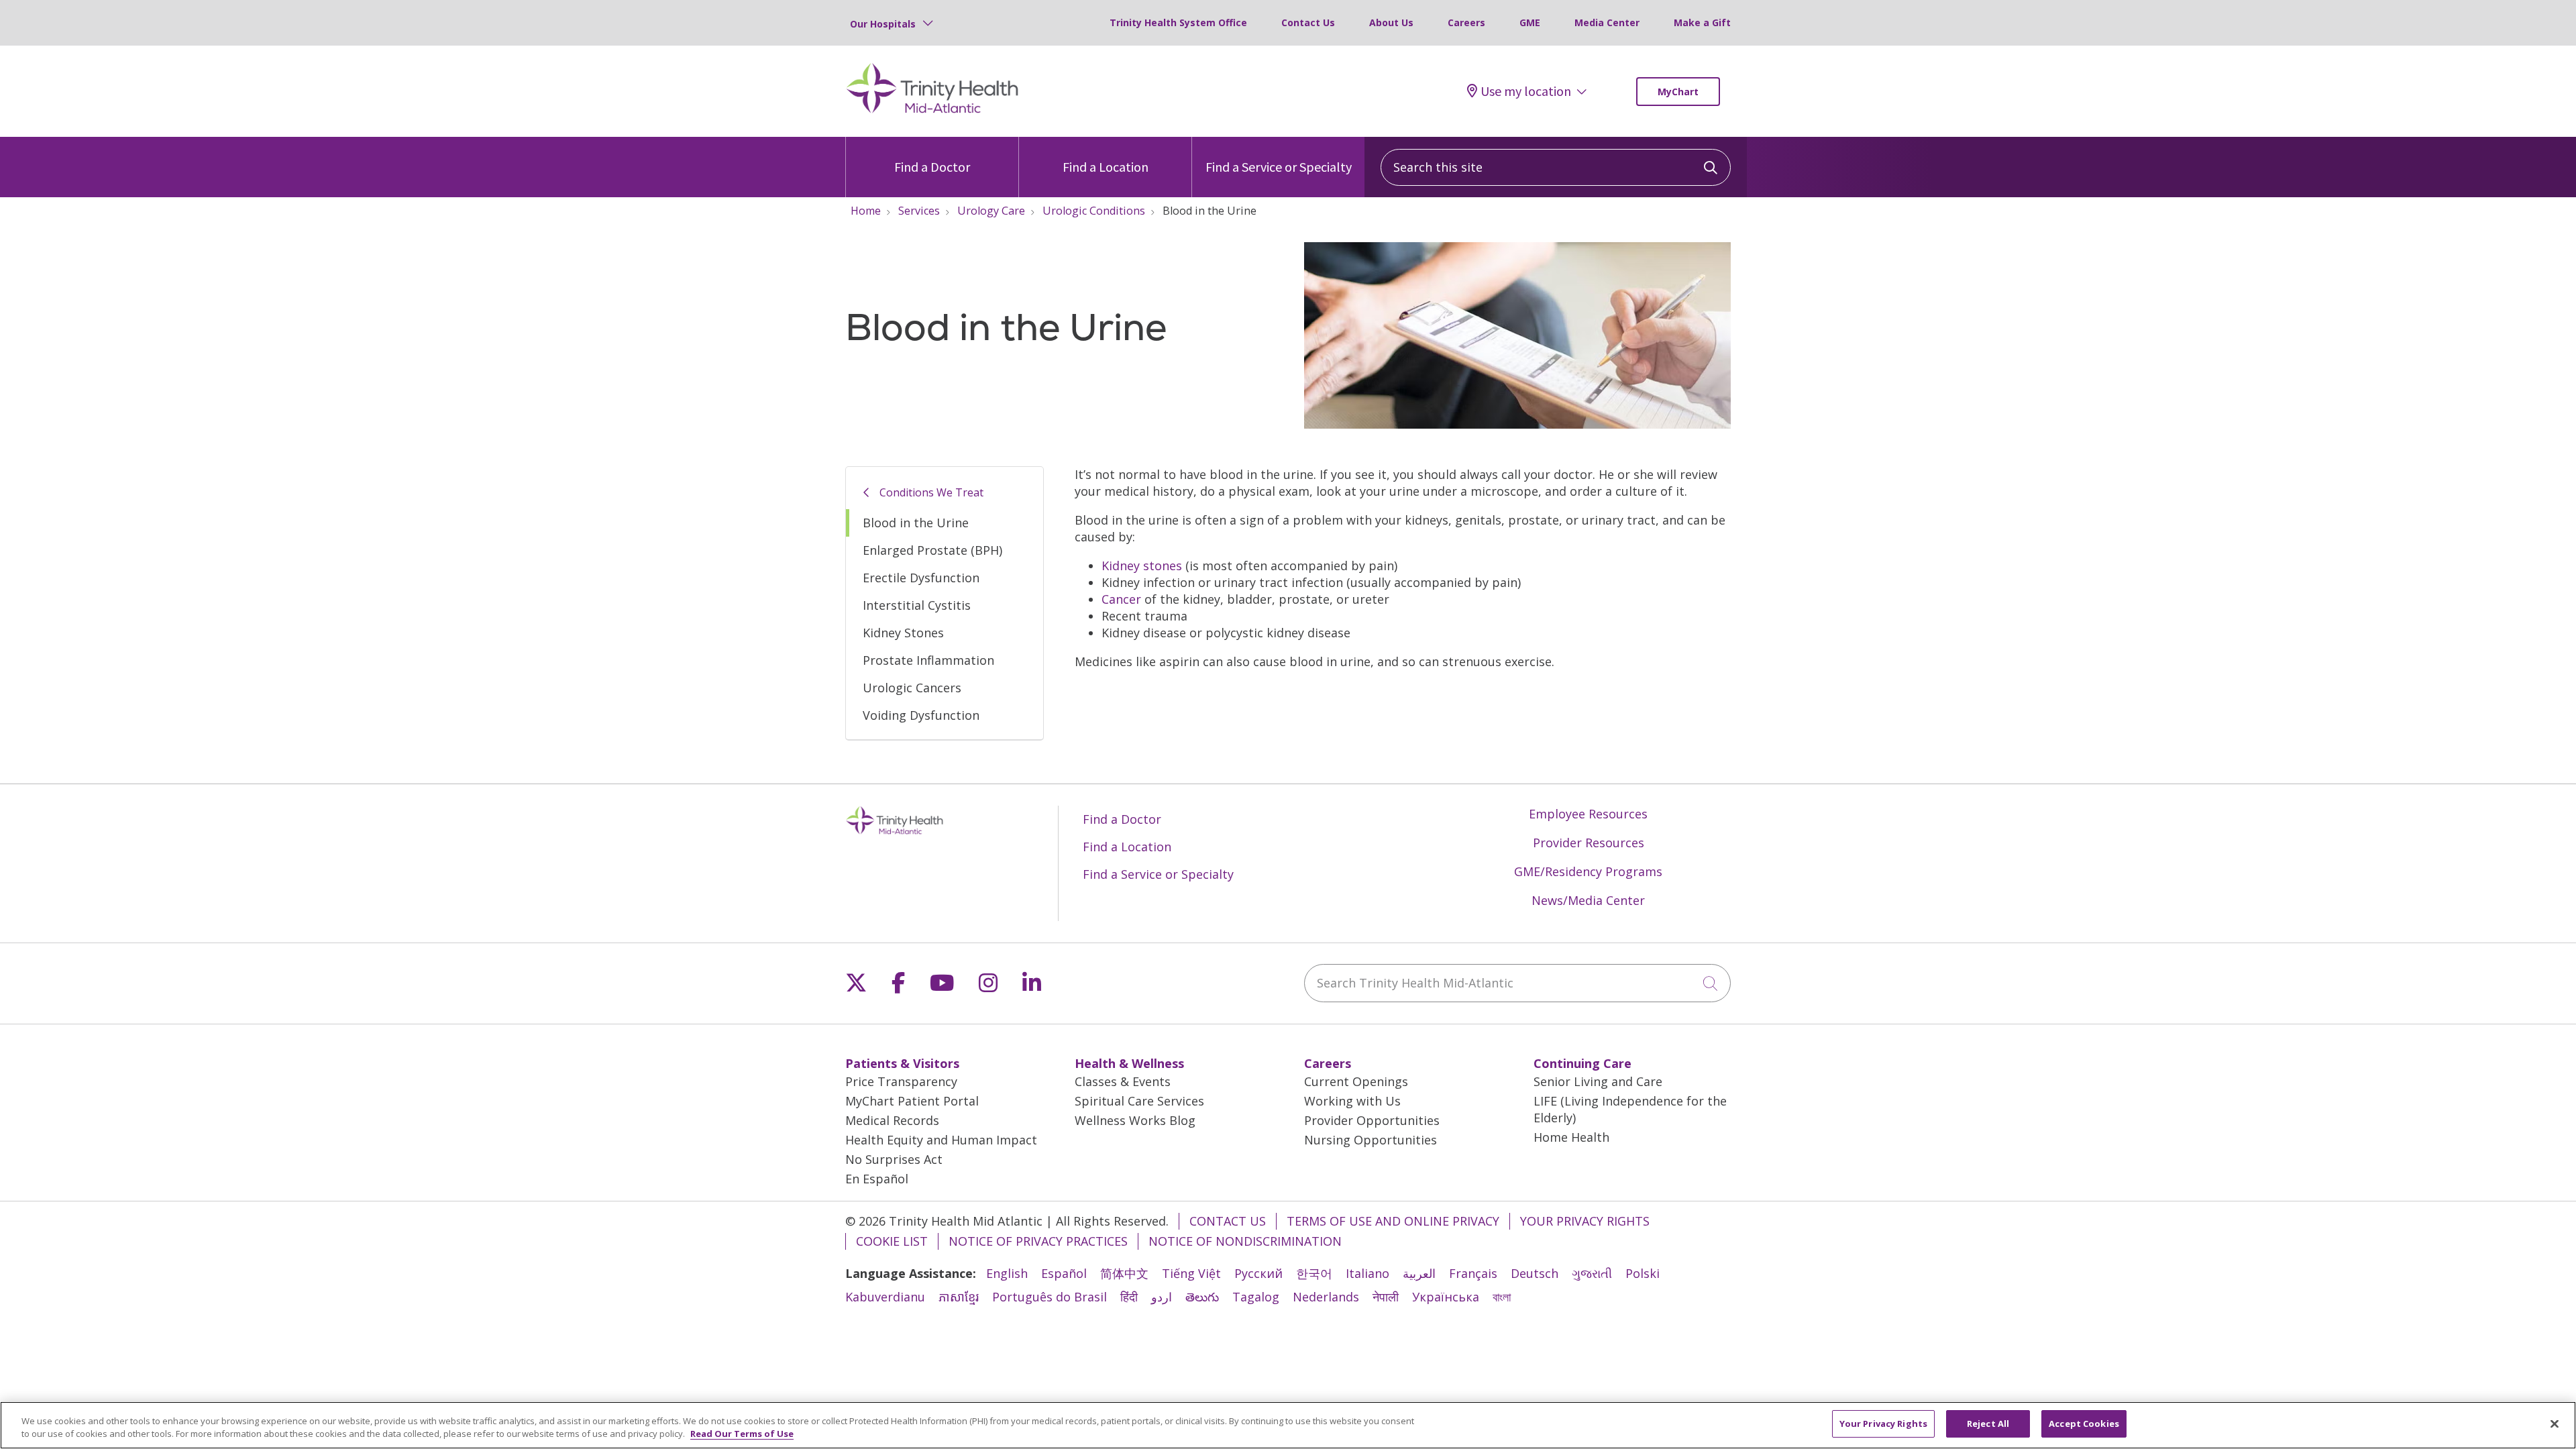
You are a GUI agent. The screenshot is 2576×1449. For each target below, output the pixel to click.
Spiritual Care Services (1139, 1101)
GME (1530, 22)
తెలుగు (1202, 1297)
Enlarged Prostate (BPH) (932, 550)
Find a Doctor (932, 167)
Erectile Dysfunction (921, 578)
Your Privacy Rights (1585, 1221)
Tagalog (1256, 1297)
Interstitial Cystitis (917, 605)
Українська (1446, 1297)
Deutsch (1535, 1273)
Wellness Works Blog (1135, 1120)
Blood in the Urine (916, 523)
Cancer (1121, 599)
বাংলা (1502, 1297)
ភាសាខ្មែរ (959, 1297)
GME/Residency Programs (1588, 871)
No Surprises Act (894, 1159)
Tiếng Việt (1191, 1273)
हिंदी (1129, 1297)
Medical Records (892, 1120)
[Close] (2555, 1424)
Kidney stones (1142, 566)
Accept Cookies (2084, 1424)
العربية (1419, 1273)
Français (1473, 1273)
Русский (1258, 1273)
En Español (877, 1179)
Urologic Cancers (912, 688)
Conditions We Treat (931, 492)
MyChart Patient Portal (912, 1101)
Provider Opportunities (1372, 1120)
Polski (1643, 1273)
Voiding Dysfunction (921, 715)
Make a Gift (1702, 22)
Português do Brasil (1050, 1297)
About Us (1391, 22)
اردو (1162, 1297)
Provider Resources (1589, 843)
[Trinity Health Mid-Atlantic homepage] (932, 111)
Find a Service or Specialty (1279, 167)
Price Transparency (901, 1081)
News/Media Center (1588, 900)
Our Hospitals (883, 24)
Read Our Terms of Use (742, 1434)
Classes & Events (1123, 1081)
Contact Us (1308, 22)
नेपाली (1386, 1297)
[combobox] (1556, 167)
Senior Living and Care (1598, 1081)
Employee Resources (1588, 814)
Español (1064, 1273)
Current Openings (1356, 1081)
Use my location (1526, 91)
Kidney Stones (903, 633)
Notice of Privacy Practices (1038, 1241)
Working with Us (1352, 1101)
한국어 (1314, 1273)
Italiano (1367, 1273)
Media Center (1607, 22)
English (1007, 1273)
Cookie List (892, 1241)
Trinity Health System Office (1178, 22)
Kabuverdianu (885, 1297)
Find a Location (1106, 167)
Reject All (1988, 1424)
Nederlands (1326, 1297)
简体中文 (1124, 1273)
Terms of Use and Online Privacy (1393, 1221)
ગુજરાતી (1592, 1273)
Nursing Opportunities (1371, 1140)
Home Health (1571, 1137)
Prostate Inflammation (928, 660)
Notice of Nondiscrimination (1245, 1241)
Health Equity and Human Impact (941, 1140)
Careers (1466, 22)
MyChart (1678, 92)
